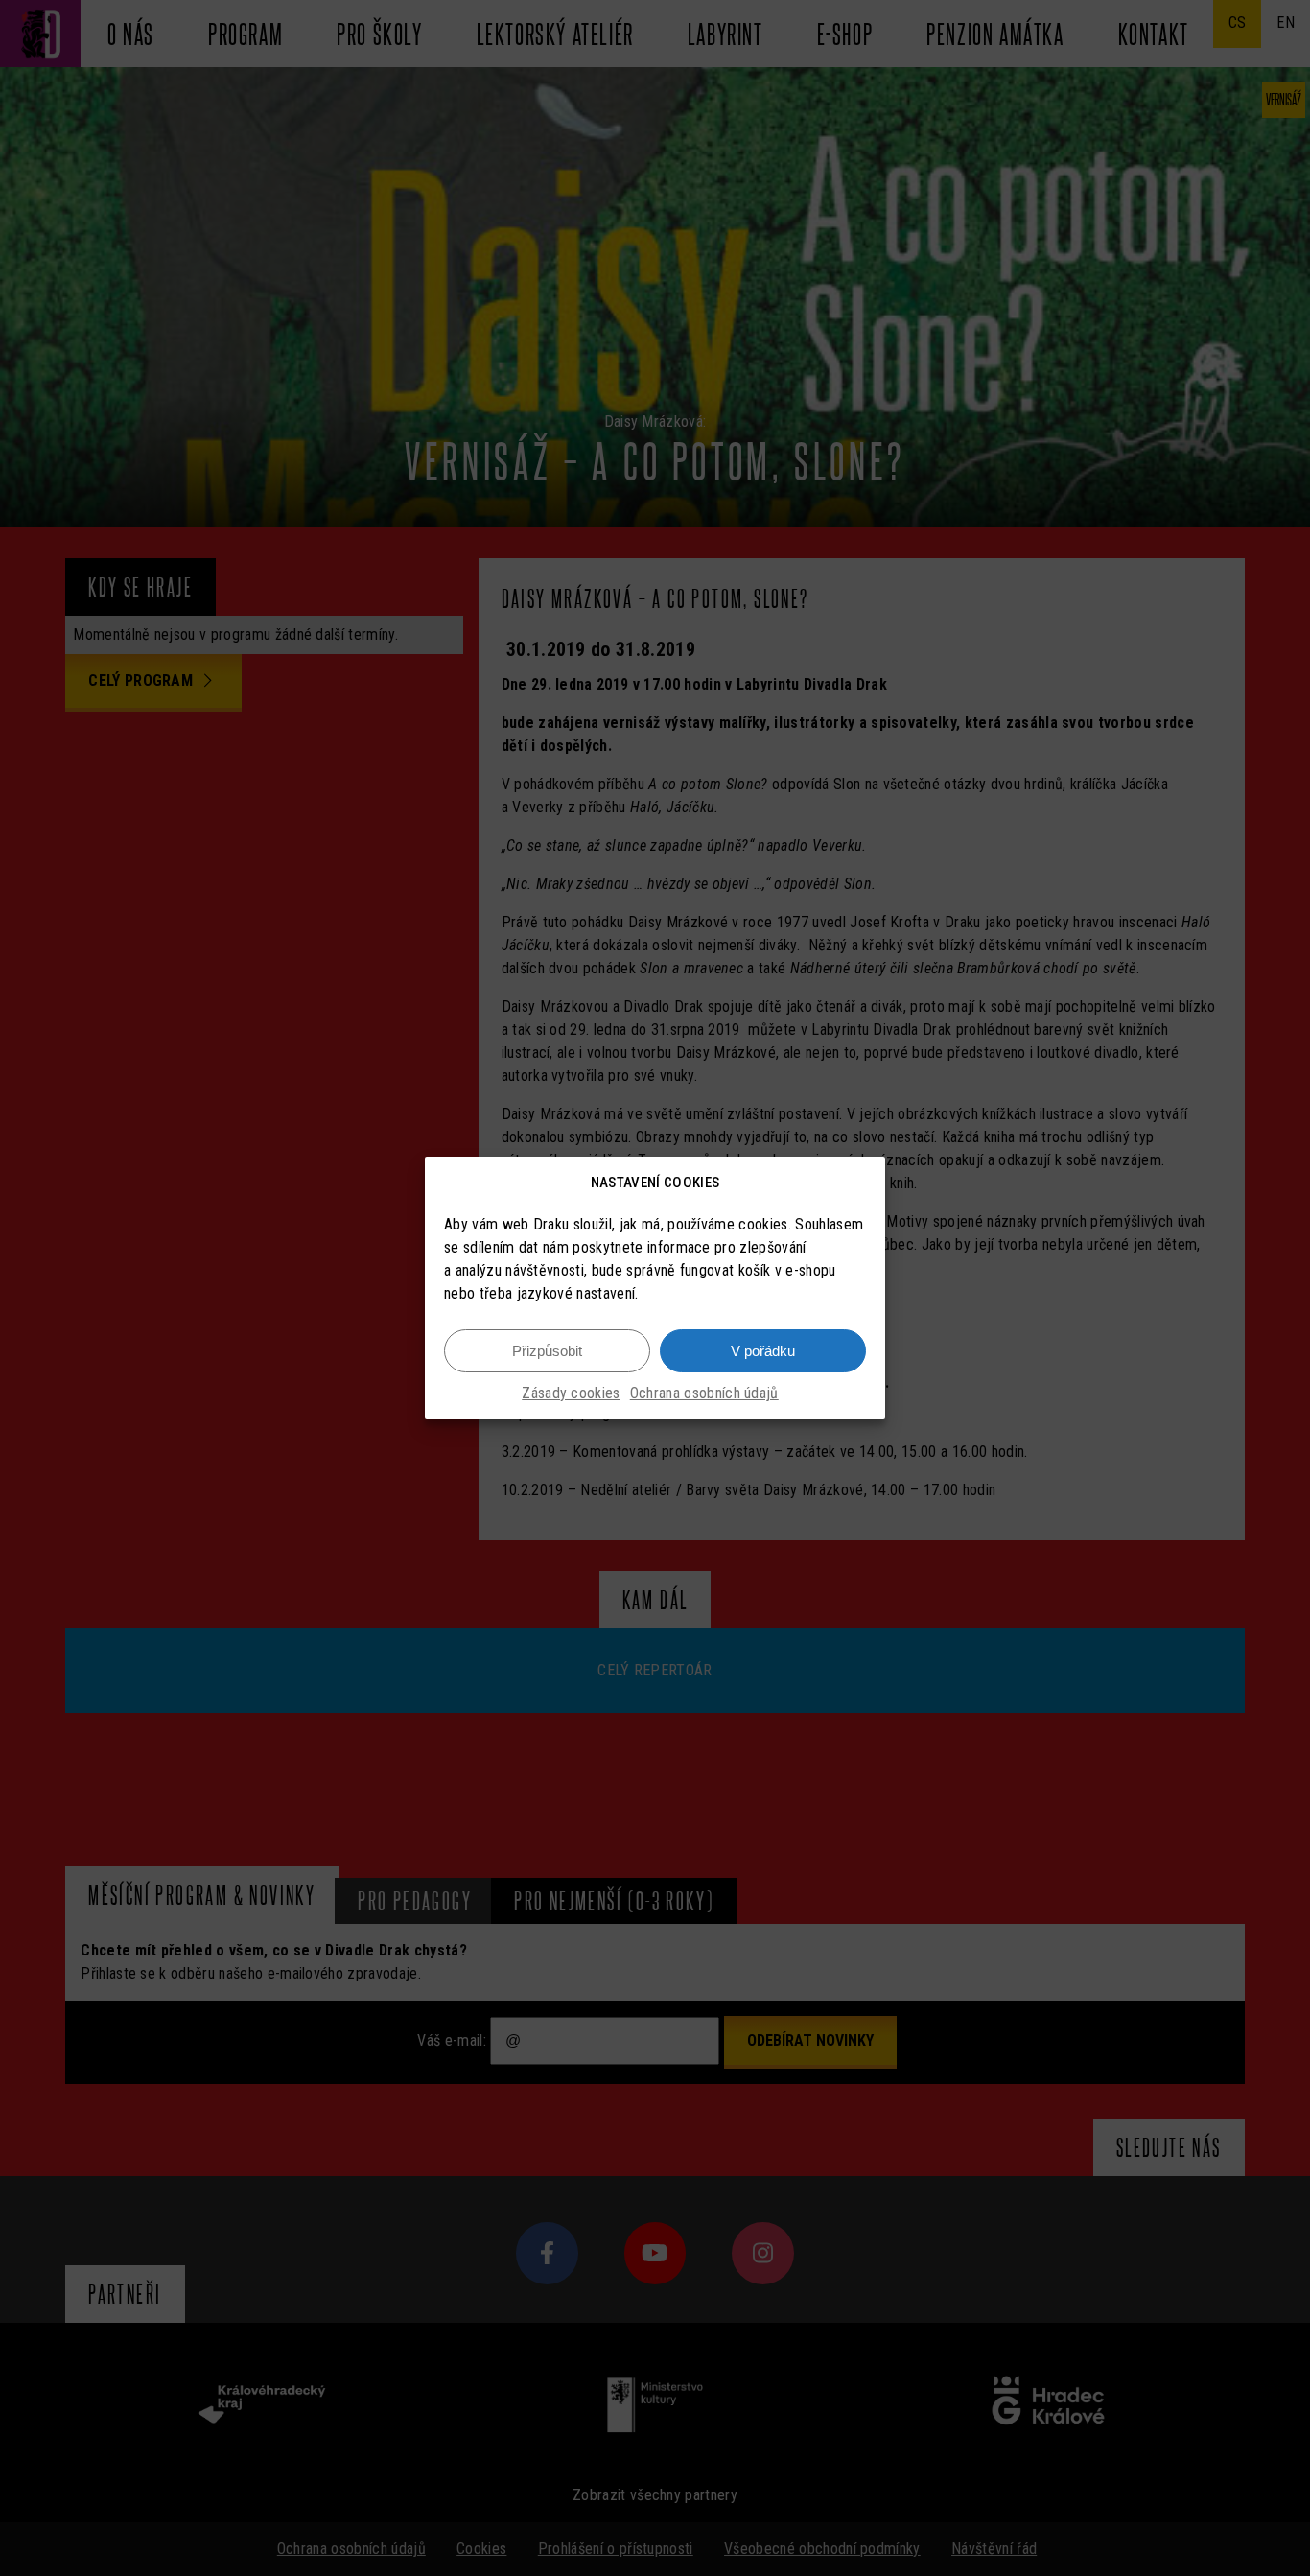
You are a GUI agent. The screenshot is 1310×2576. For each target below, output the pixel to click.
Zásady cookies (571, 1393)
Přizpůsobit (547, 1351)
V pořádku (763, 1351)
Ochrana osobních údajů (704, 1393)
